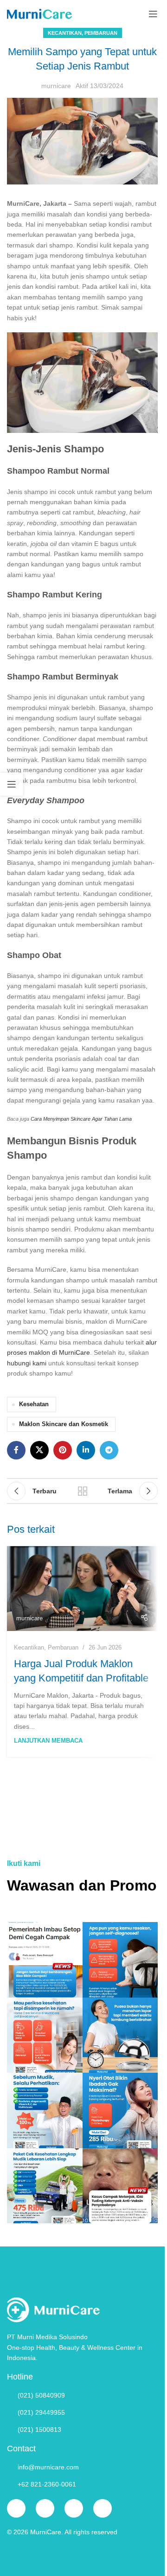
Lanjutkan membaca (48, 1741)
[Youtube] (74, 2508)
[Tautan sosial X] (39, 1450)
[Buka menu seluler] (153, 14)
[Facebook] (16, 2508)
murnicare (56, 86)
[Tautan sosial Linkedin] (86, 1450)
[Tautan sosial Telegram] (109, 1450)
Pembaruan (101, 33)
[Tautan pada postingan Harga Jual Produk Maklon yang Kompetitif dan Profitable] (82, 1589)
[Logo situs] (39, 13)
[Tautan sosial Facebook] (16, 1450)
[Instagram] (45, 2508)
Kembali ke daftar (83, 1491)
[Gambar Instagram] (45, 1960)
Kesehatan (34, 1404)
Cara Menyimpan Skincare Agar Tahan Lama (81, 1119)
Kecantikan (65, 33)
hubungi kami (27, 1363)
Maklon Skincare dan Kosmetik (64, 1424)
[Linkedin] (103, 2508)
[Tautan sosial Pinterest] (63, 1450)
